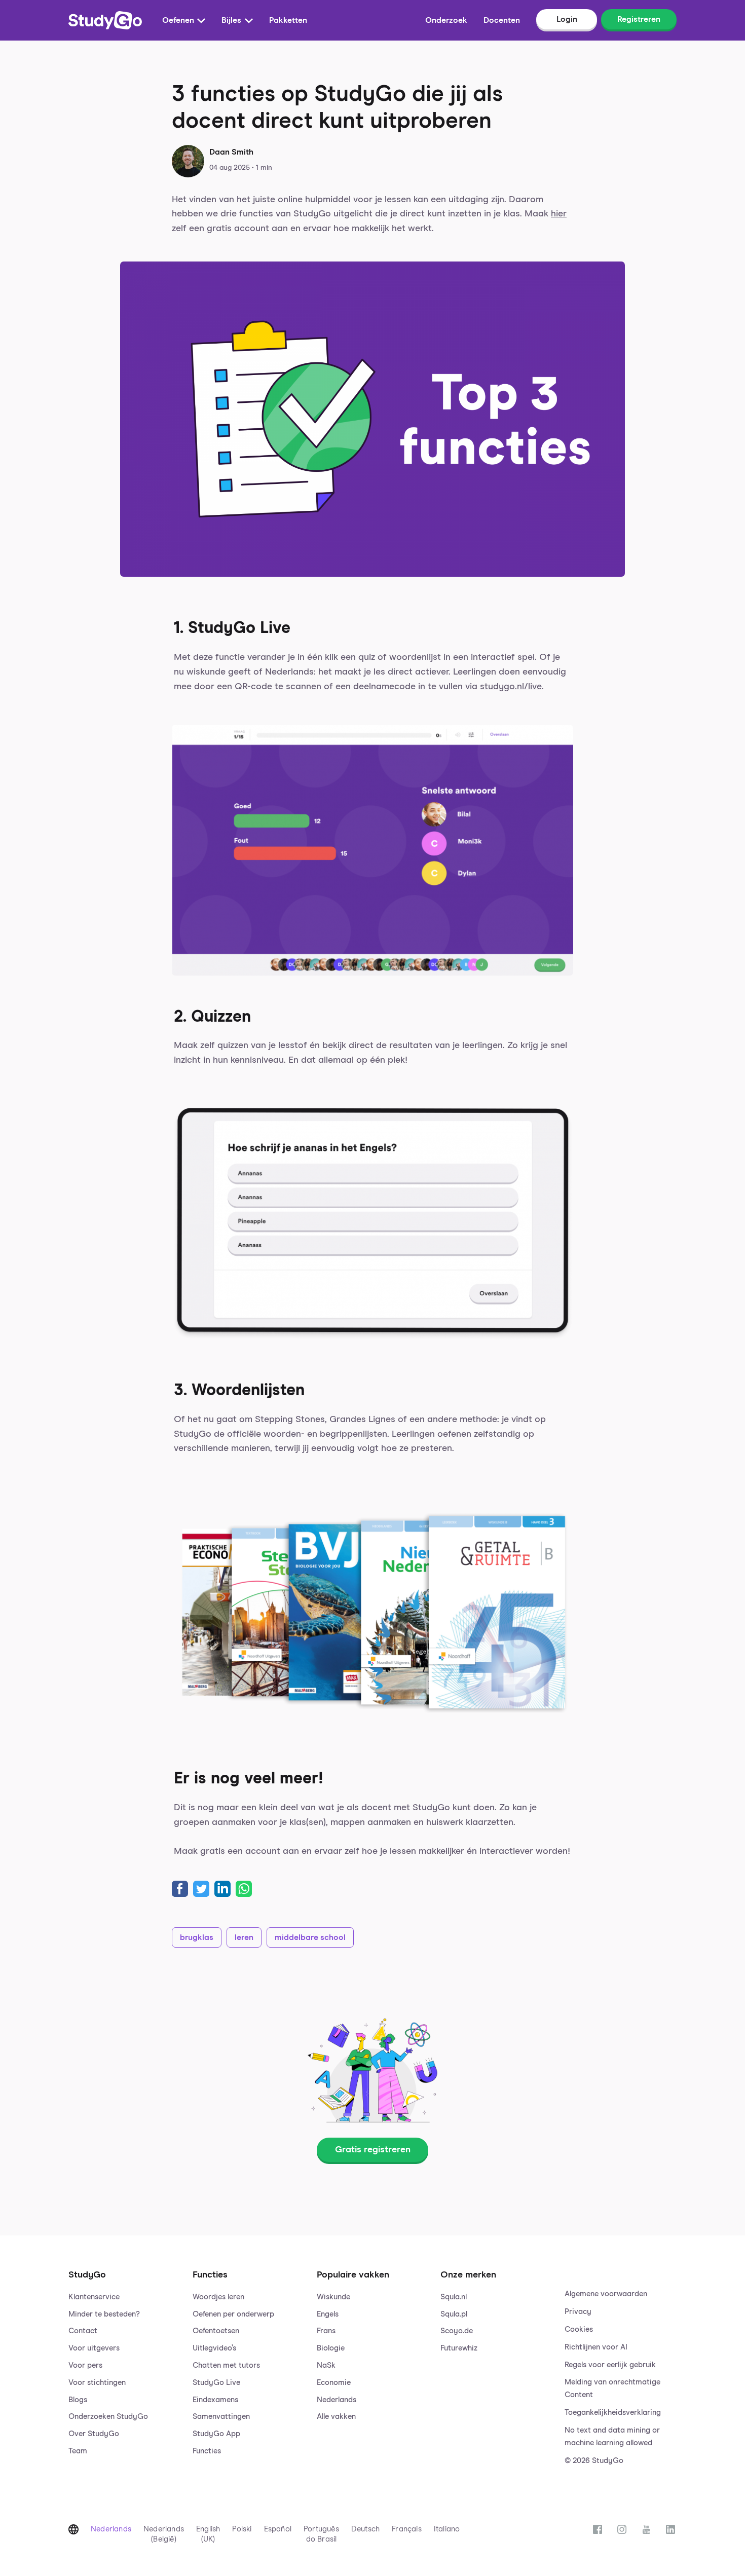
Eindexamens (215, 2400)
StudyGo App (216, 2434)
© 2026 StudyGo (594, 2461)
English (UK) (208, 2534)
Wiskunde (333, 2297)
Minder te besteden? (104, 2314)
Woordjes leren (218, 2297)
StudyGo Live (216, 2383)
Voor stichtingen (97, 2383)
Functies (207, 2451)
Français (407, 2529)
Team (78, 2451)
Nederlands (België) (164, 2534)
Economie (334, 2383)
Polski (242, 2529)
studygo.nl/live (511, 687)
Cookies (579, 2329)
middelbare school (310, 1937)
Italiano (447, 2529)
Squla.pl (454, 2314)
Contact (83, 2331)
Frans (326, 2331)
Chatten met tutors (226, 2365)
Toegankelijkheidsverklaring (613, 2413)
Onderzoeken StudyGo (108, 2417)
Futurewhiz (459, 2348)
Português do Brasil (321, 2534)
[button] (124, 2358)
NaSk (326, 2365)
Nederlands (337, 2400)
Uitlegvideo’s (214, 2348)
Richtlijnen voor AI (596, 2347)
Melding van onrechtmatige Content (612, 2388)
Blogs (78, 2400)
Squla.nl (454, 2297)
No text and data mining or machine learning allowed (612, 2437)
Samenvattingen (221, 2417)
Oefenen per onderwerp (233, 2314)
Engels (328, 2314)
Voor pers (85, 2365)
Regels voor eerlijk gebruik (610, 2365)
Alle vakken (336, 2417)
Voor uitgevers (94, 2348)
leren (244, 1937)
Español (278, 2529)
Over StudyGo (94, 2434)
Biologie (331, 2348)
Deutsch (365, 2529)
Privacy (578, 2312)
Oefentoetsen (216, 2331)
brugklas (197, 1937)
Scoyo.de (457, 2331)
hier (559, 214)
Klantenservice (94, 2297)
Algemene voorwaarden (606, 2294)
